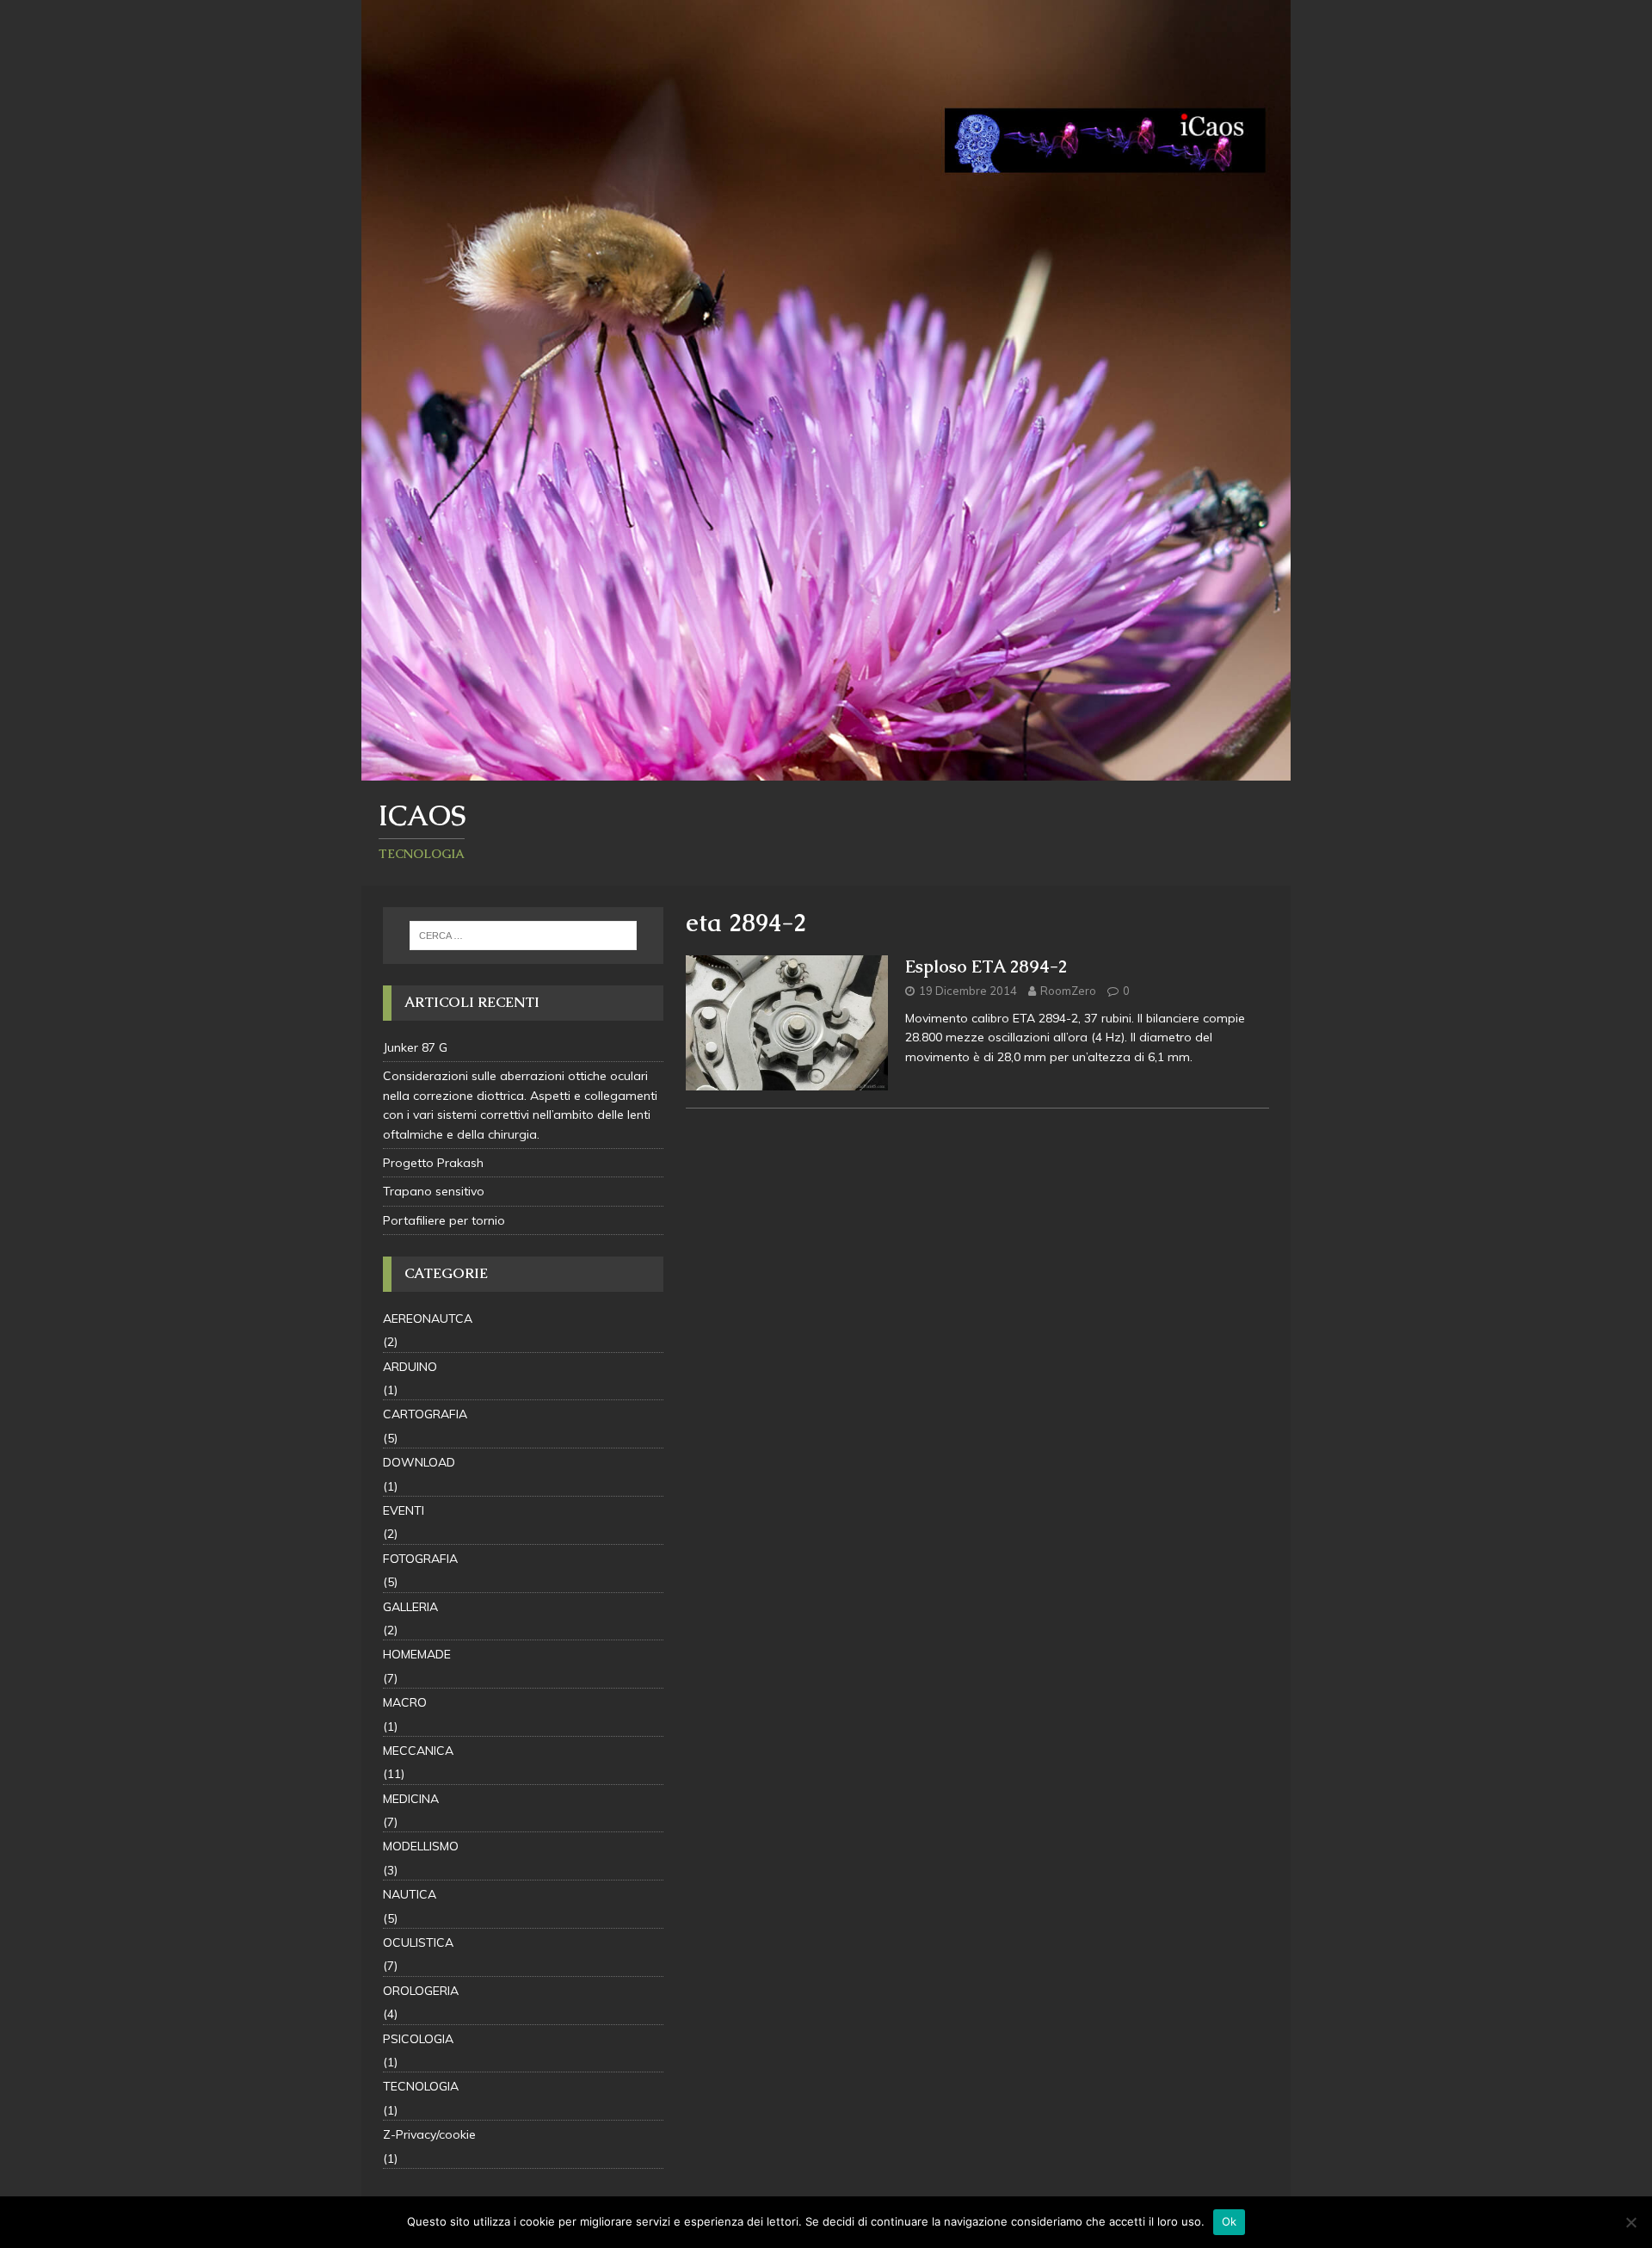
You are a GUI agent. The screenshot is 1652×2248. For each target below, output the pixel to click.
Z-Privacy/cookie (429, 2134)
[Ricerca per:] (523, 936)
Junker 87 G (415, 1047)
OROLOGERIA (421, 1991)
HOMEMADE (417, 1654)
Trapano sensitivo (434, 1191)
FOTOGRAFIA (420, 1559)
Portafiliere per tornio (444, 1220)
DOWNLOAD (419, 1462)
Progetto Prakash (433, 1163)
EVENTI (404, 1510)
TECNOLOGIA (421, 2086)
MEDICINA (411, 1799)
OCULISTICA (418, 1942)
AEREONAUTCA (428, 1319)
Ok (1230, 2221)
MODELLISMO (421, 1846)
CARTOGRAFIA (425, 1414)
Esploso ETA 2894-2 (986, 967)
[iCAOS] (826, 771)
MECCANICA (418, 1751)
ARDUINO (410, 1367)
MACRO (405, 1702)
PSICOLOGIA (418, 2039)
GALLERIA (410, 1607)
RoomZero (1068, 991)
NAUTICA (410, 1894)
